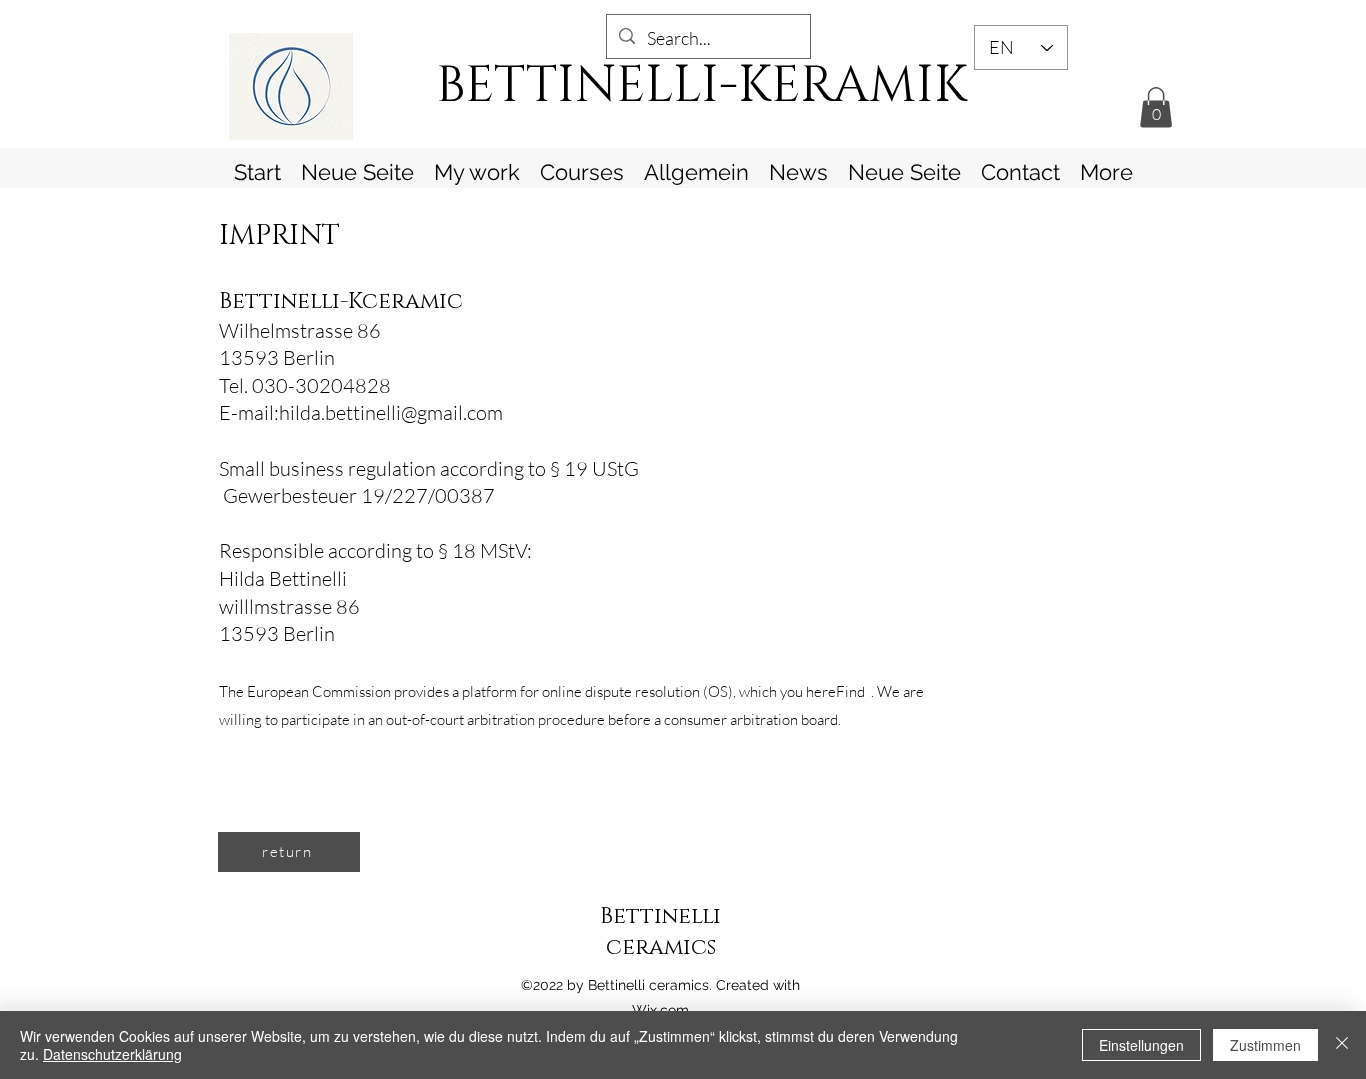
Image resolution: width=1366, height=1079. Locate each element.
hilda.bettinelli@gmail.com (391, 412)
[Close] (1342, 1045)
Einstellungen (1141, 1045)
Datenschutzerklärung (112, 1054)
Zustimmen (1265, 1045)
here (821, 691)
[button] (1156, 107)
